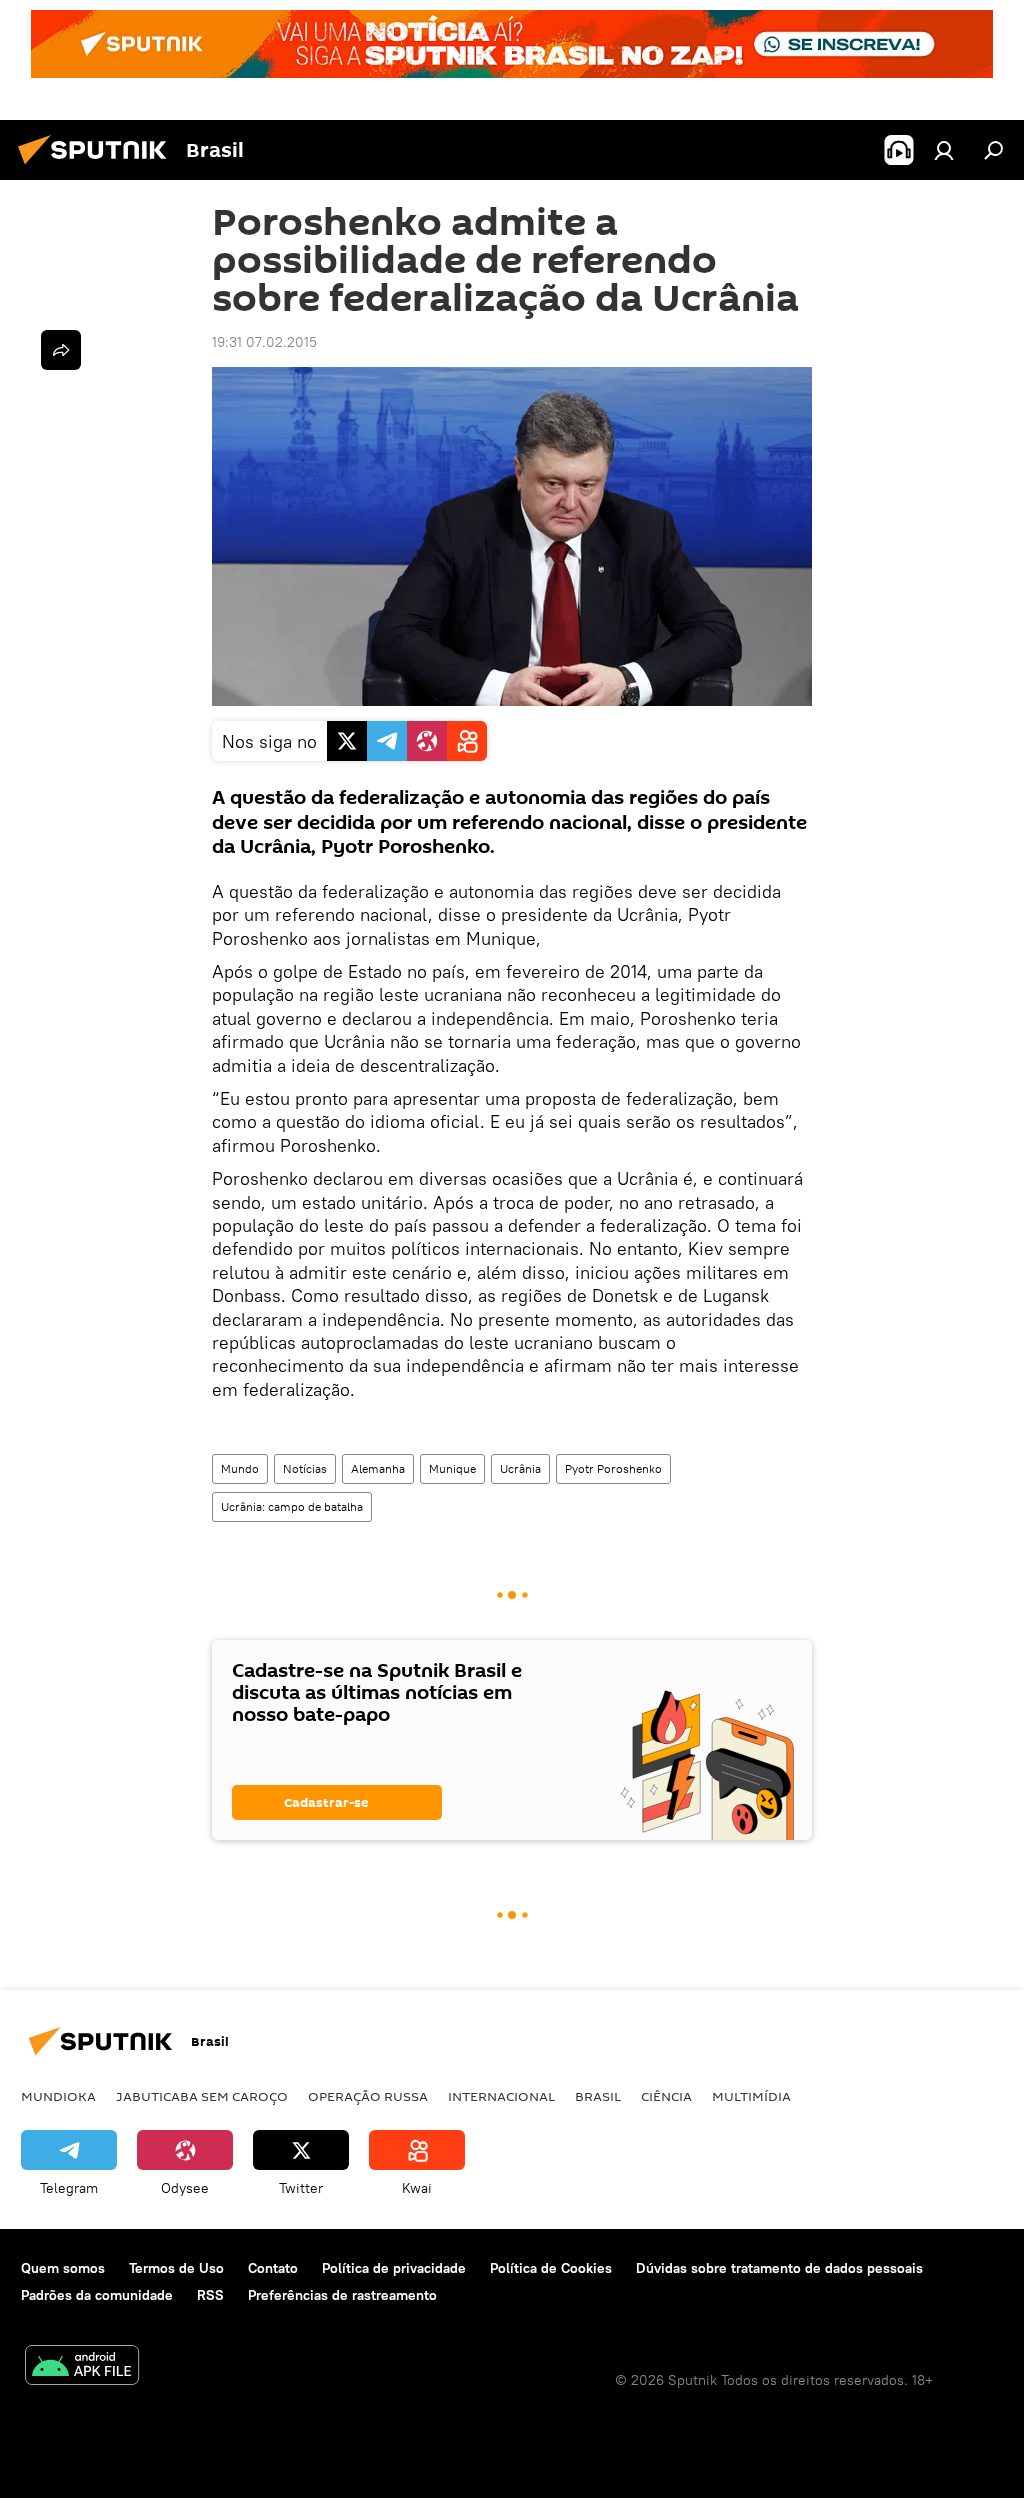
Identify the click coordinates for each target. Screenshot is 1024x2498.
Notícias (305, 1468)
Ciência (666, 2096)
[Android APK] (82, 2367)
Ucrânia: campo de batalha (292, 1506)
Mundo (240, 1468)
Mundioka (58, 2096)
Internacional (501, 2096)
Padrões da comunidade (97, 2295)
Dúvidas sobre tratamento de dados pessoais (779, 2268)
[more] (61, 350)
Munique (452, 1468)
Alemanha (378, 1468)
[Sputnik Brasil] (98, 167)
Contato (273, 2268)
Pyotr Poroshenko (613, 1468)
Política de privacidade (394, 2268)
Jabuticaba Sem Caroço (202, 2096)
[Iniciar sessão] (944, 150)
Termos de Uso (176, 2268)
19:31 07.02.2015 (264, 342)
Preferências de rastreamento (342, 2295)
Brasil (598, 2096)
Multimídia (751, 2096)
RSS (210, 2295)
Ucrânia (520, 1468)
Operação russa (368, 2096)
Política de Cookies (551, 2268)
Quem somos (63, 2268)
